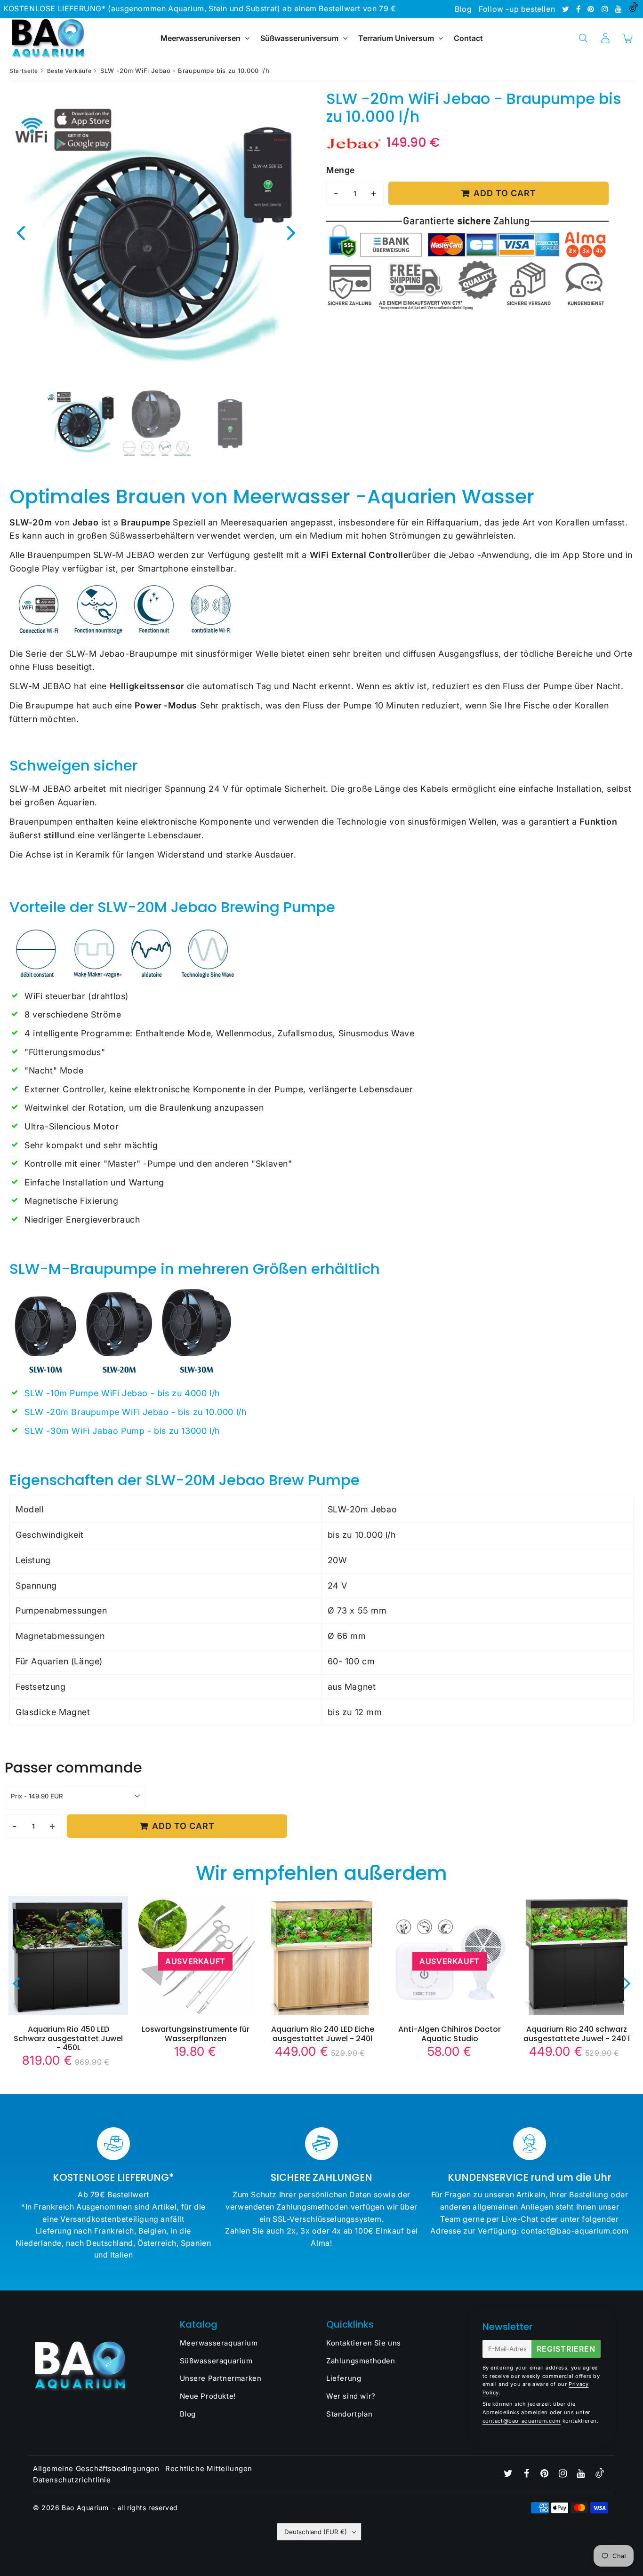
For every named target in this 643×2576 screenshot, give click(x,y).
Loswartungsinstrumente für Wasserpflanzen (196, 2034)
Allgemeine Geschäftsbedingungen (96, 2469)
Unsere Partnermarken (221, 2378)
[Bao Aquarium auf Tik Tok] (634, 9)
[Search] (583, 38)
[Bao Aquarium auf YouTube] (620, 9)
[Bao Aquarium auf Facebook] (579, 9)
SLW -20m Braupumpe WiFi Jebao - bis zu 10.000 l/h (135, 1412)
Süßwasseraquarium (216, 2361)
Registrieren (566, 2349)
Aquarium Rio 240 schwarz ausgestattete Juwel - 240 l (577, 2034)
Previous (21, 232)
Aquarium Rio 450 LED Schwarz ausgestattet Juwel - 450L (68, 2038)
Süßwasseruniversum (299, 38)
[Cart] (627, 38)
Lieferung (344, 2378)
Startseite (24, 71)
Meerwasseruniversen (201, 38)
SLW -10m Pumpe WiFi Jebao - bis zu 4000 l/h (122, 1393)
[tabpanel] (81, 423)
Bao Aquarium (85, 2508)
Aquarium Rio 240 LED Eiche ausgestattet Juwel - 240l (323, 2034)
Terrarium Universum (397, 38)
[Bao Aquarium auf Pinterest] (592, 9)
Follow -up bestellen (517, 9)
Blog (463, 9)
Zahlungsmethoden (361, 2361)
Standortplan (349, 2414)
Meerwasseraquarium (219, 2343)
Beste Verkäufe (69, 71)
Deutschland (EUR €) (316, 2532)
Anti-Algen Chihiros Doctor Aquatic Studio (450, 2034)
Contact (468, 38)
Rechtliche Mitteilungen (209, 2469)
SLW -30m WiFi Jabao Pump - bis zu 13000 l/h (122, 1431)
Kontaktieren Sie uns (364, 2343)
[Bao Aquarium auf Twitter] (567, 9)
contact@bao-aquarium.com (522, 2421)
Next (291, 232)
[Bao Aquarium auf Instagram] (606, 9)
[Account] (605, 38)
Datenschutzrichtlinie (72, 2480)
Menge (341, 170)
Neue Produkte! (208, 2396)
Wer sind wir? (351, 2396)
